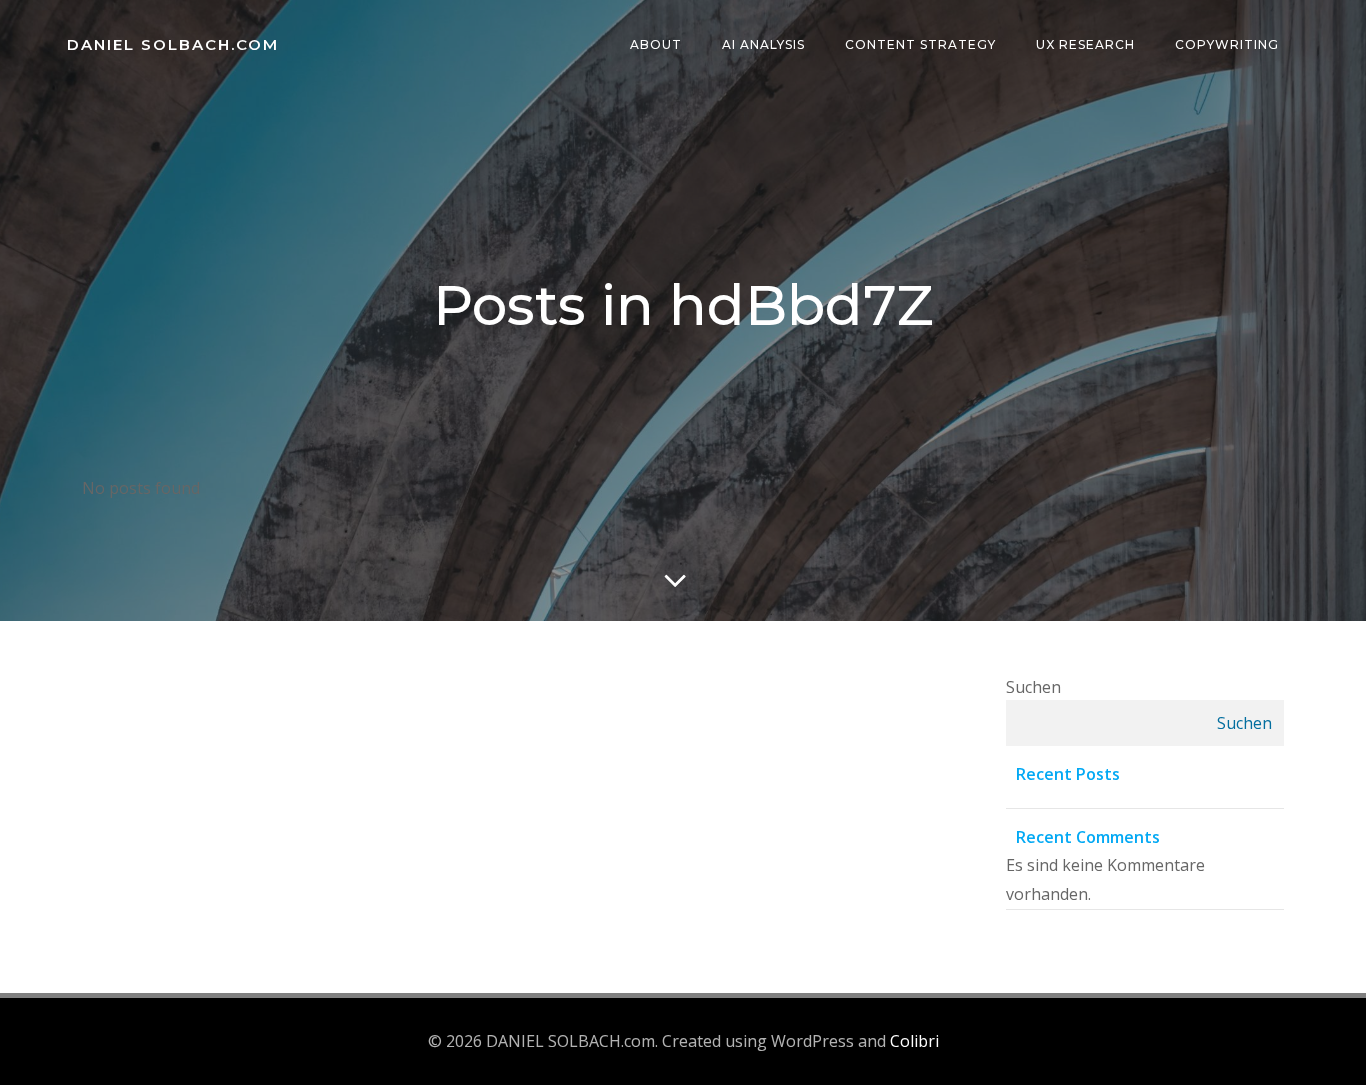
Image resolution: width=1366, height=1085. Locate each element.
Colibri (914, 1041)
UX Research (1085, 44)
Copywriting (1227, 44)
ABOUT (656, 44)
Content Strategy (920, 44)
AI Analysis (763, 44)
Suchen (1033, 687)
